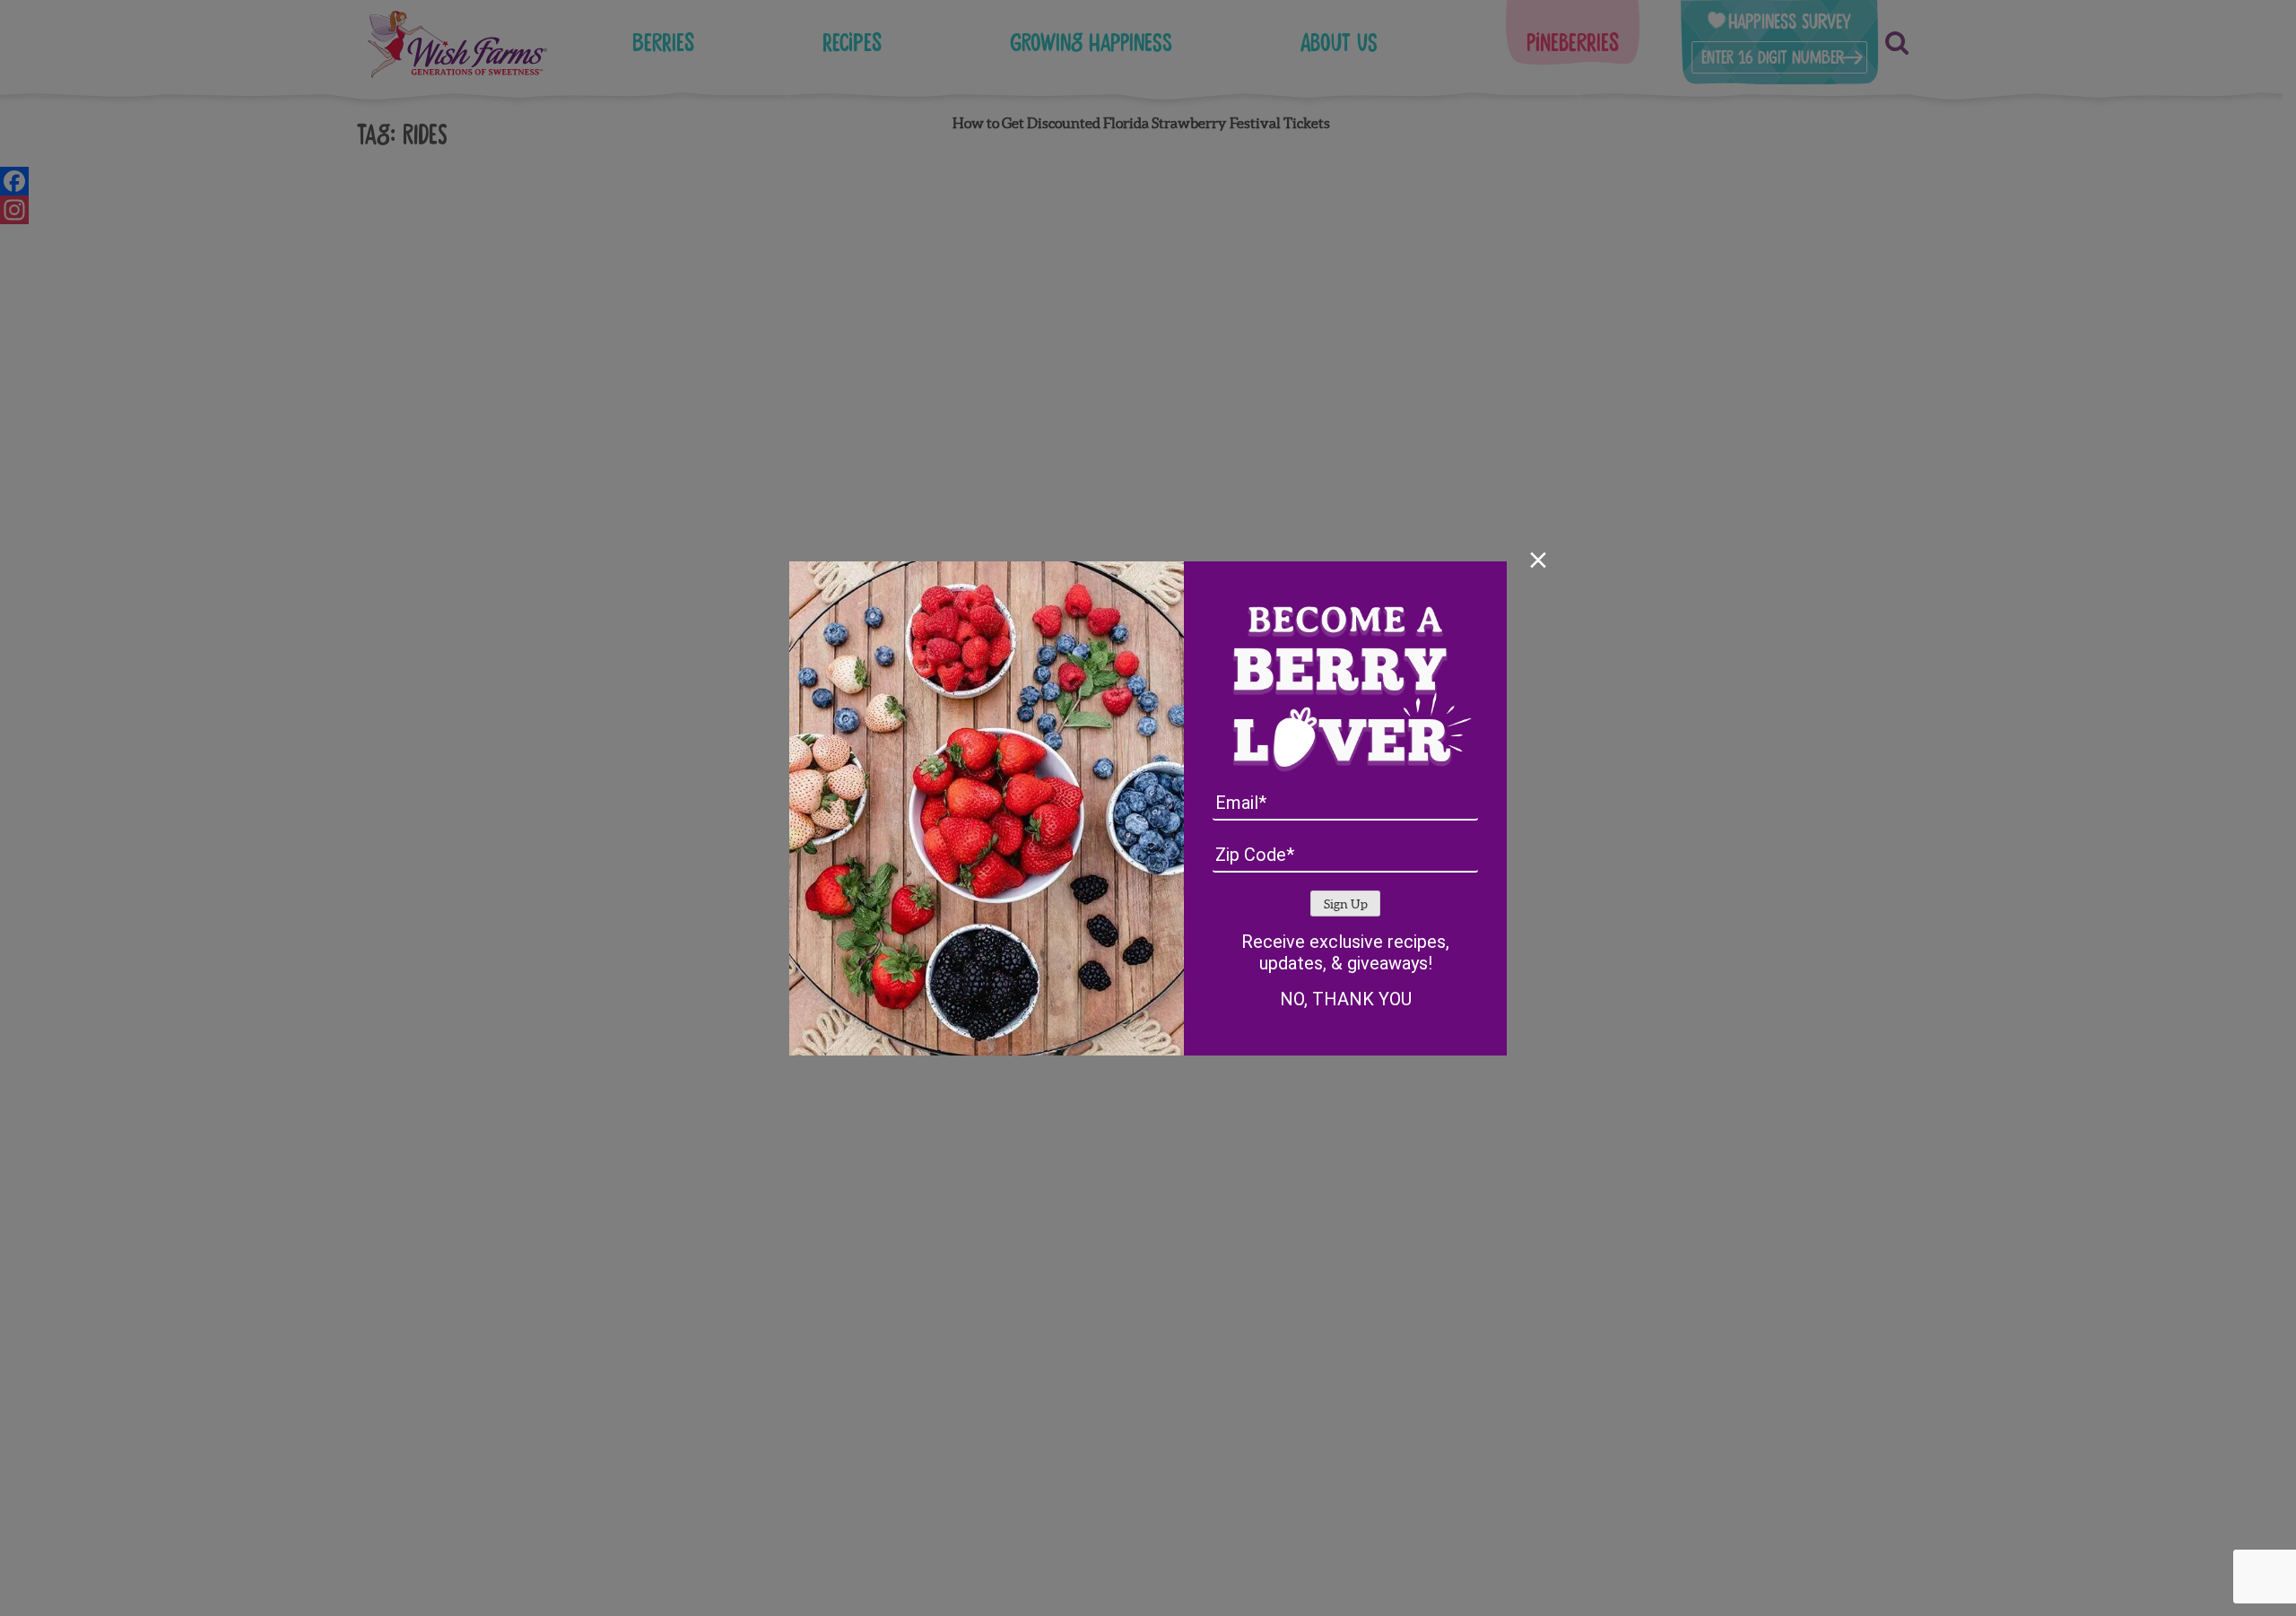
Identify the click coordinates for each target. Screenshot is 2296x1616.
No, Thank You (1346, 999)
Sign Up (1346, 904)
